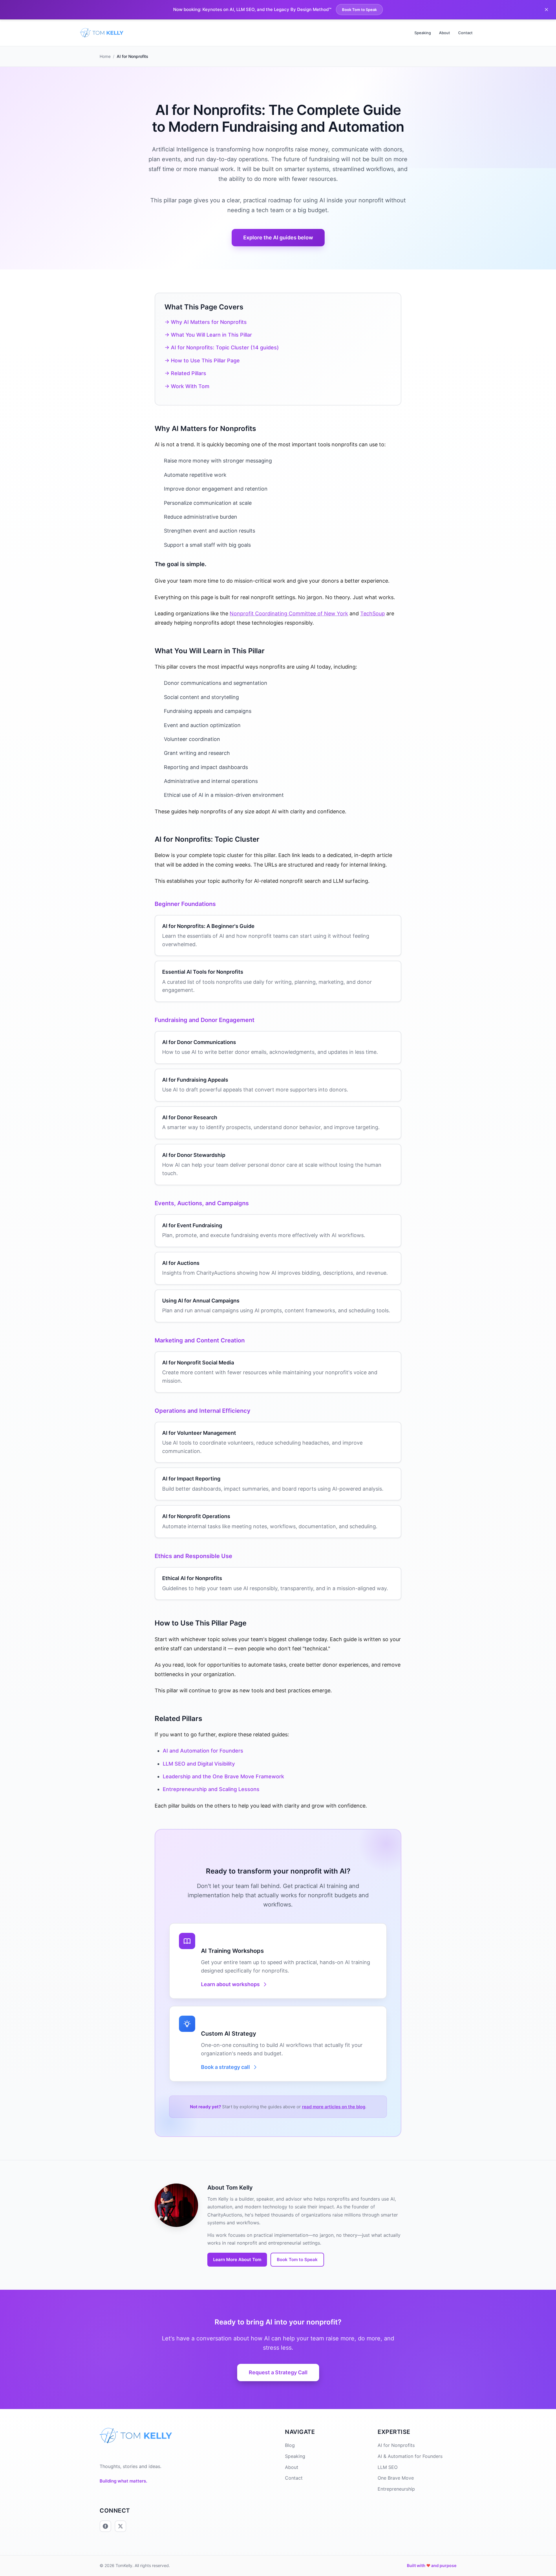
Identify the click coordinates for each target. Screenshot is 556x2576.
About (445, 33)
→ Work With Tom (187, 386)
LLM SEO (388, 2467)
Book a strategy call (225, 2067)
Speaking (423, 33)
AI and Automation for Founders (203, 1751)
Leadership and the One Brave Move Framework (223, 1776)
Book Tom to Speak (359, 10)
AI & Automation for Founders (410, 2456)
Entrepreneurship (396, 2489)
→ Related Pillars (185, 373)
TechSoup (373, 613)
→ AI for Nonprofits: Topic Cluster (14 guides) (222, 347)
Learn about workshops (230, 1984)
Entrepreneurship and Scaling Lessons (211, 1789)
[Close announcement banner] (546, 10)
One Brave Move (396, 2478)
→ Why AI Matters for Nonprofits (206, 322)
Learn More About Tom (237, 2259)
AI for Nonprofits (396, 2445)
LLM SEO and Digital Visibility (199, 1764)
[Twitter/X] (120, 2526)
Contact (465, 33)
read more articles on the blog (334, 2107)
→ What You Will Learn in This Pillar (208, 335)
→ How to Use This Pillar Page (202, 360)
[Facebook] (105, 2526)
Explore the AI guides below (278, 237)
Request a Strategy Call (278, 2372)
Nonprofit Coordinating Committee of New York (289, 613)
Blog (290, 2445)
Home (105, 56)
